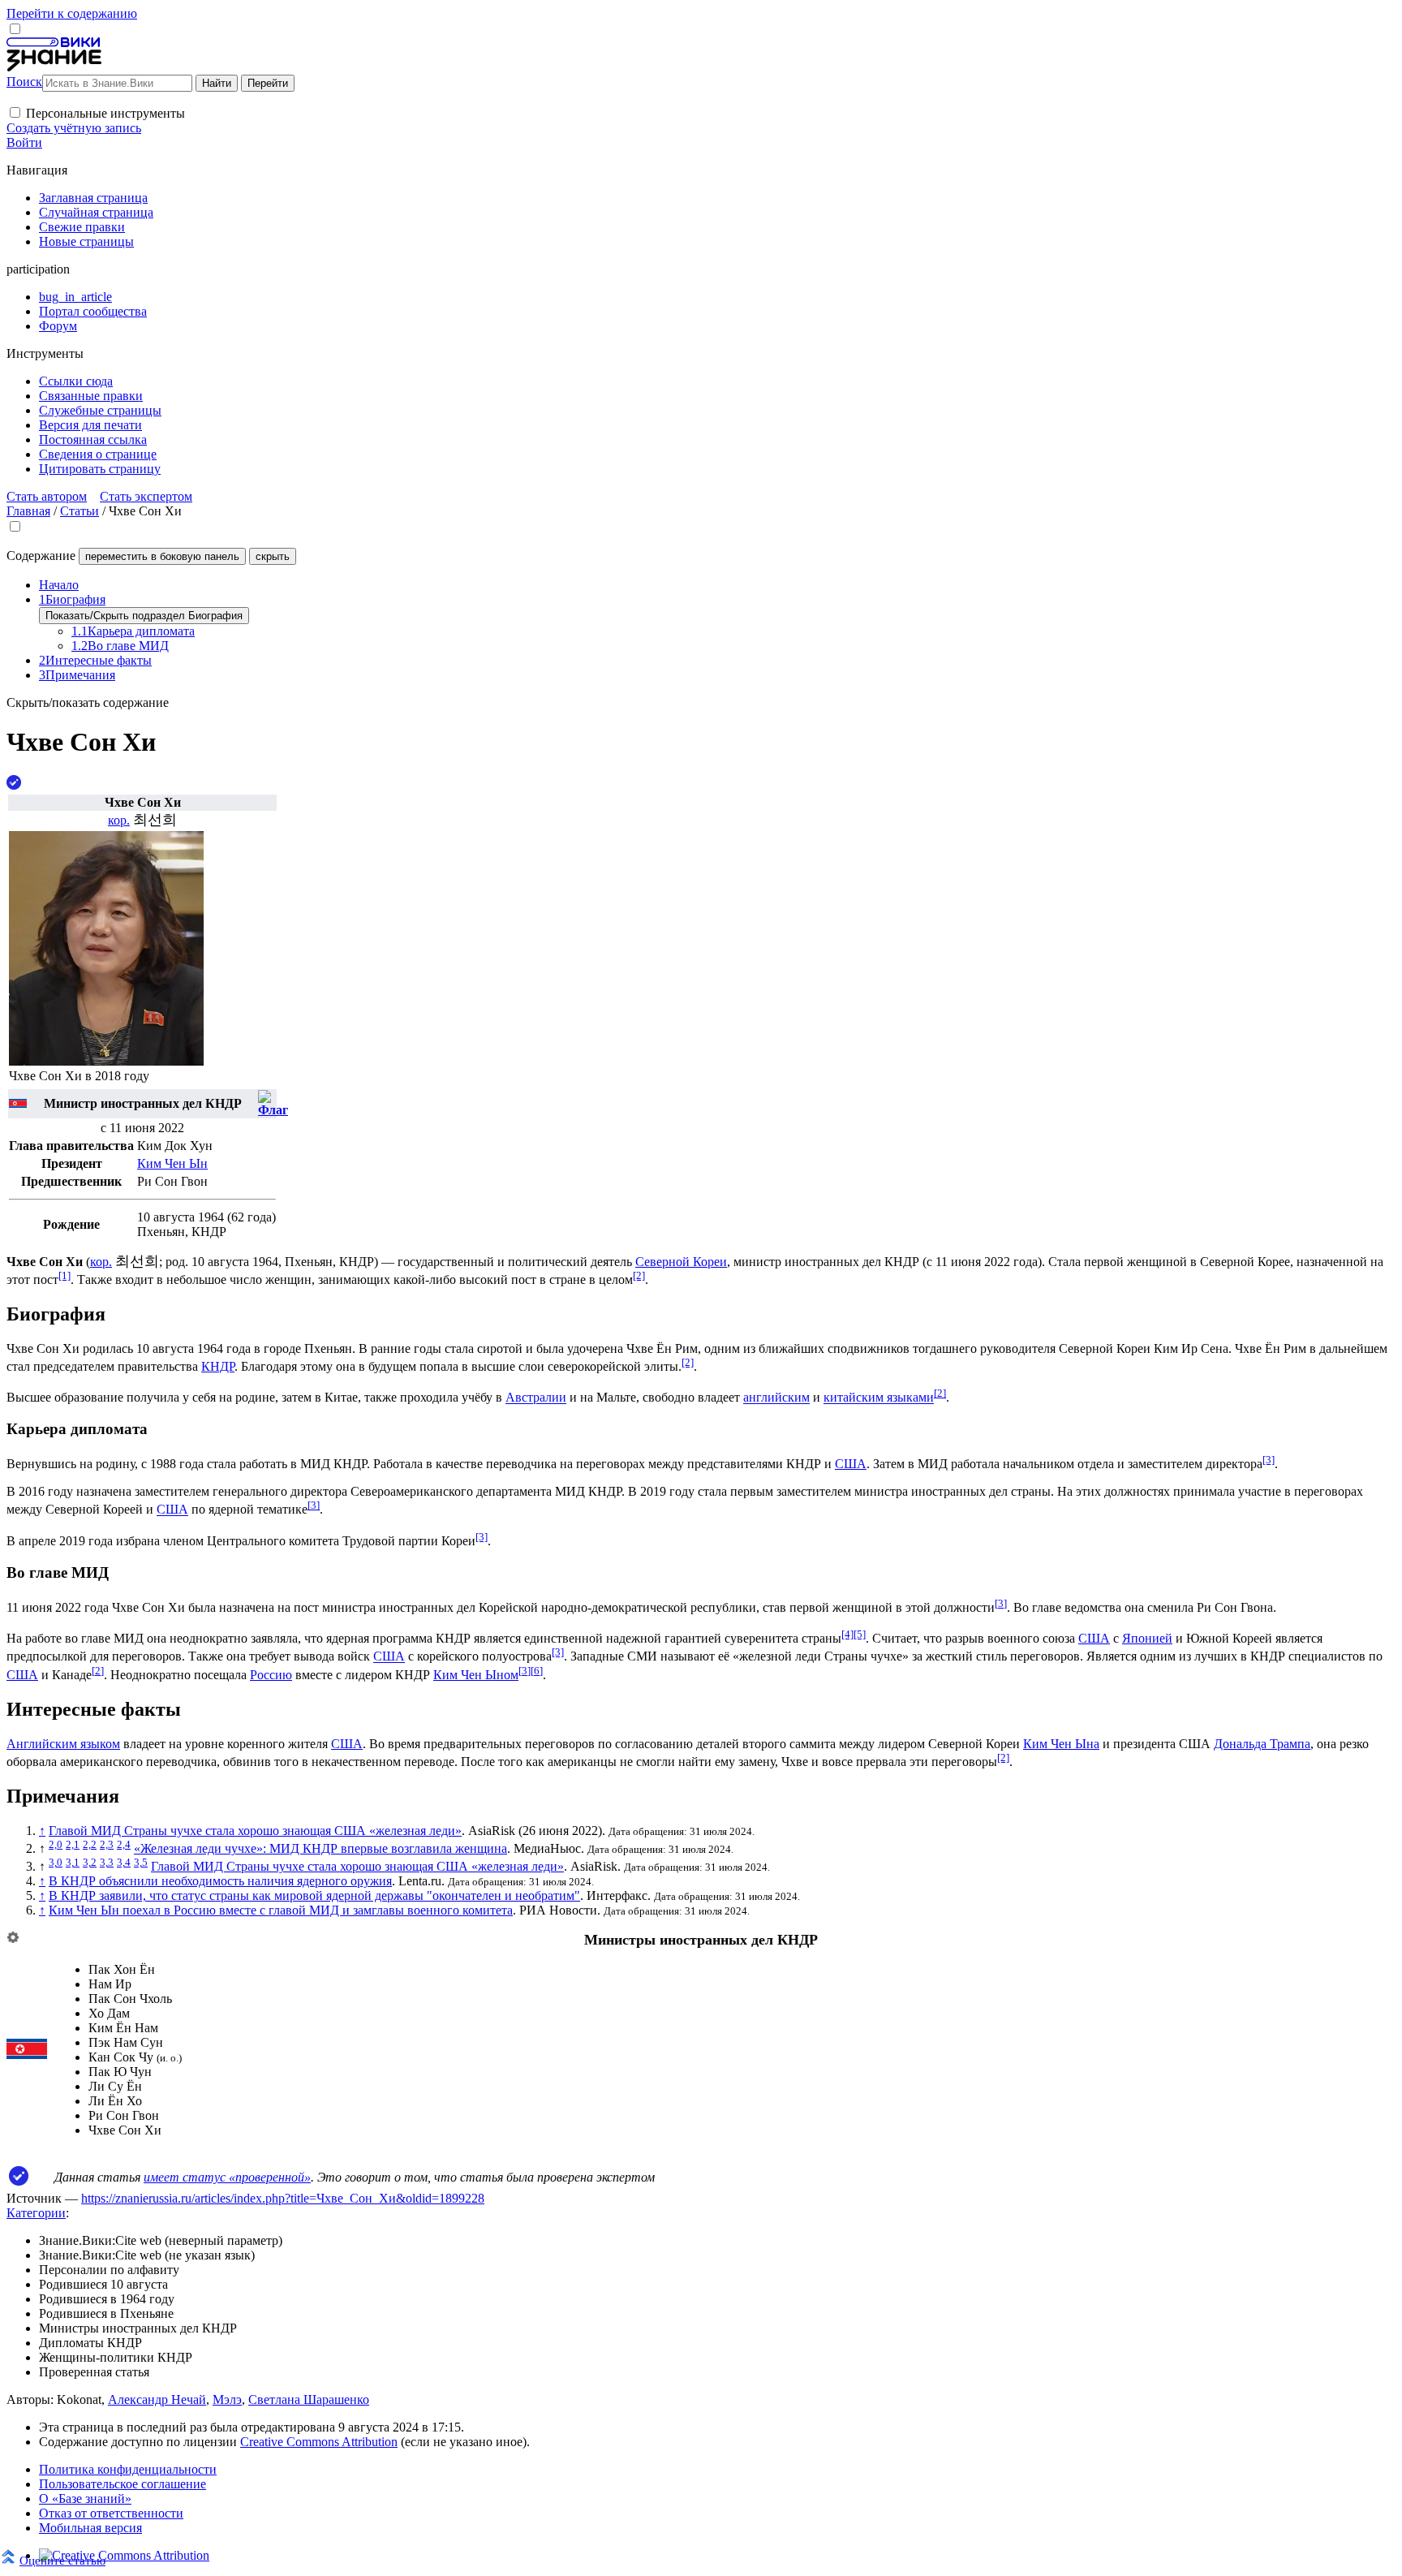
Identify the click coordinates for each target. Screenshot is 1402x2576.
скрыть (273, 556)
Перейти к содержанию (72, 13)
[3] (1269, 1460)
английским (776, 1398)
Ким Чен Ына (1061, 1744)
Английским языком (63, 1744)
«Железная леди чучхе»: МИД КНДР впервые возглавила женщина (320, 1848)
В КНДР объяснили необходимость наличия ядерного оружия (220, 1881)
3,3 (107, 1862)
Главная (28, 511)
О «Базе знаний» (85, 2498)
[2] (639, 1275)
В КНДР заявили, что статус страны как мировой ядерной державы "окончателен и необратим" (314, 1895)
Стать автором (47, 496)
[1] (65, 1275)
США (851, 1464)
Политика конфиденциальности (128, 2469)
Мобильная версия (90, 2528)
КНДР (218, 1366)
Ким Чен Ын (172, 1163)
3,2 (90, 1862)
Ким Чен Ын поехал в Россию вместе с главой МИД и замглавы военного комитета (281, 1910)
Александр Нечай (157, 2399)
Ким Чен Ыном (476, 1675)
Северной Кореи (681, 1262)
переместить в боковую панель (162, 556)
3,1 (73, 1862)
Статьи (80, 511)
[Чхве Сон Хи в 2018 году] (106, 1061)
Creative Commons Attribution (319, 2442)
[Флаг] (18, 1103)
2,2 (90, 1844)
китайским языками (879, 1398)
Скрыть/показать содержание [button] (88, 702)
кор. (119, 820)
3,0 (56, 1862)
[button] (15, 112)
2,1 (73, 1844)
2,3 (107, 1844)
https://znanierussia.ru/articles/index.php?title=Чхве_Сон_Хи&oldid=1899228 (283, 2198)
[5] (860, 1634)
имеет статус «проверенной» (227, 2177)
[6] (537, 1671)
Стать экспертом (146, 496)
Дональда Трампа (1262, 1744)
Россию (271, 1675)
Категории (36, 2213)
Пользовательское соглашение (123, 2484)
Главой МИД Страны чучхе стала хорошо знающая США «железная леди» (255, 1831)
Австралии (536, 1398)
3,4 (124, 1862)
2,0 (56, 1844)
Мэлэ (227, 2399)
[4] (847, 1634)
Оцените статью (62, 2560)
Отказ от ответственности (111, 2513)
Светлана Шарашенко (309, 2399)
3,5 (141, 1862)
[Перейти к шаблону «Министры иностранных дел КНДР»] (13, 1938)
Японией (1147, 1638)
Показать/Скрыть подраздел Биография (144, 616)
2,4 (124, 1844)
